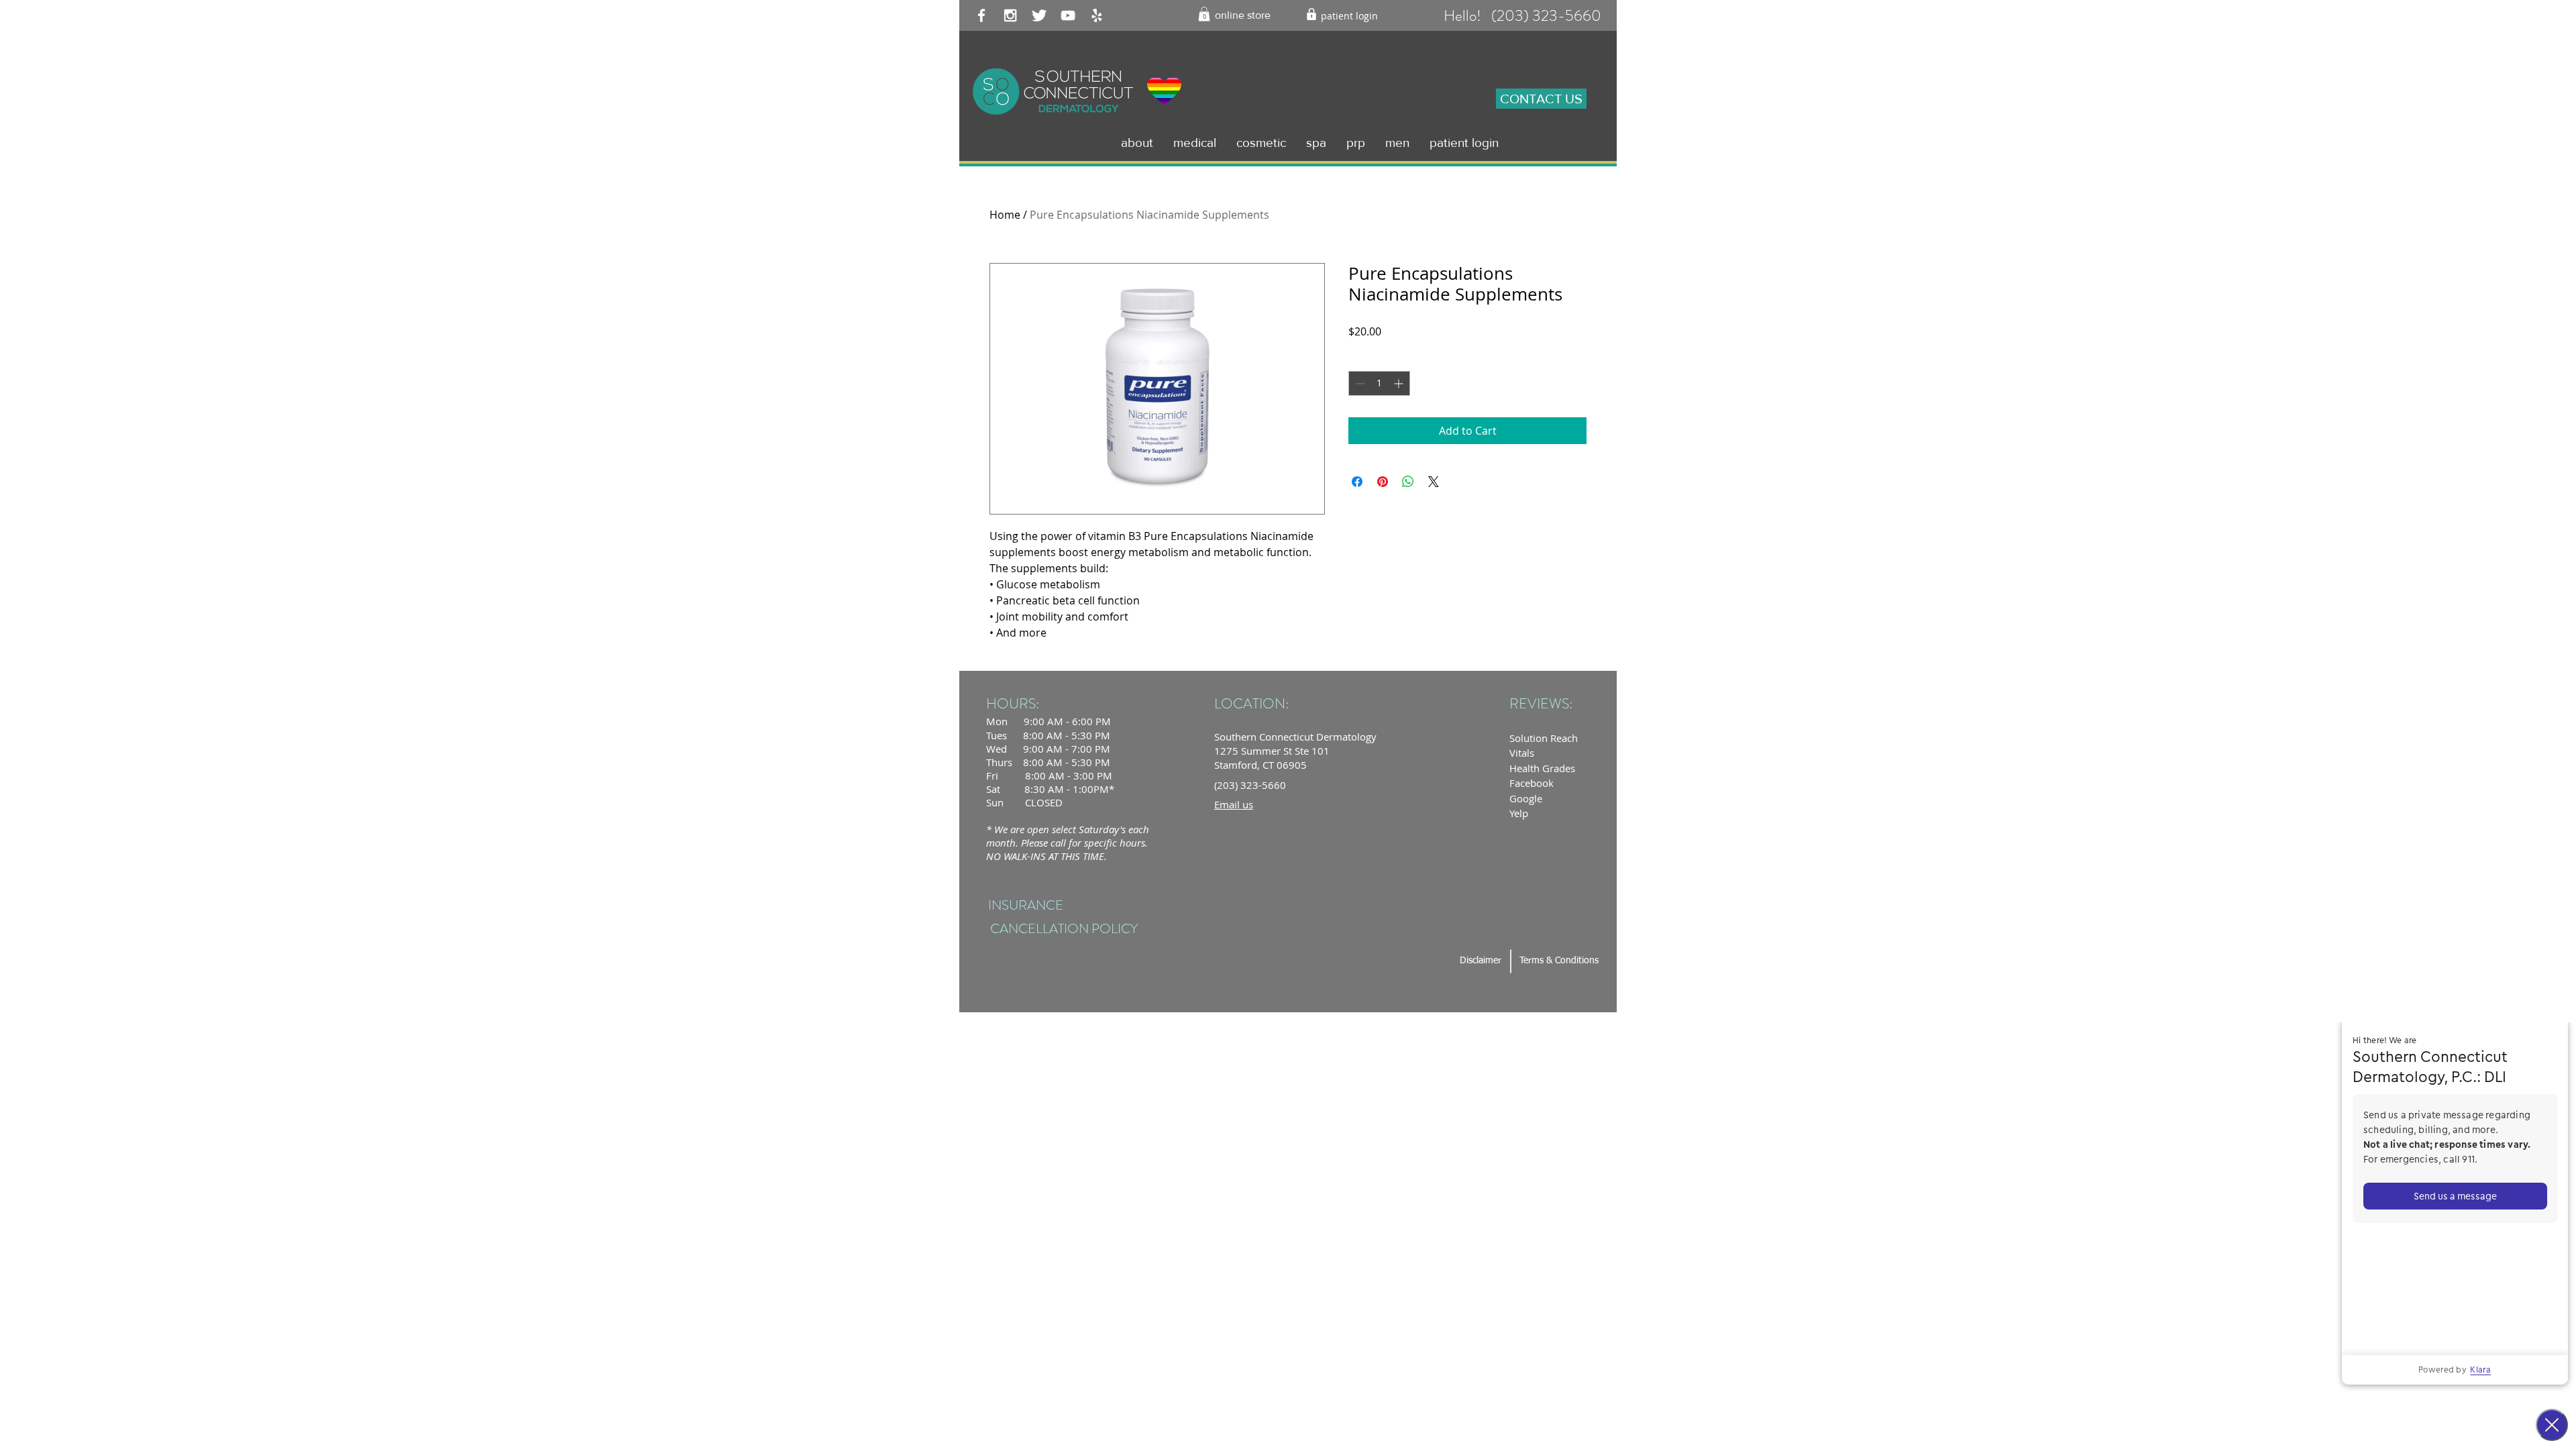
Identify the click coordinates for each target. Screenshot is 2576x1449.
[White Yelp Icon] (1097, 15)
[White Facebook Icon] (981, 15)
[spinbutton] (1379, 383)
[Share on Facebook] (1357, 482)
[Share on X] (1434, 482)
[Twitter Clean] (1039, 15)
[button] (1204, 14)
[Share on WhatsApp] (1408, 482)
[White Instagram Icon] (1010, 15)
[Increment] (1400, 383)
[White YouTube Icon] (1068, 15)
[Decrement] (1359, 383)
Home (1005, 215)
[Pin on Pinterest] (1383, 482)
